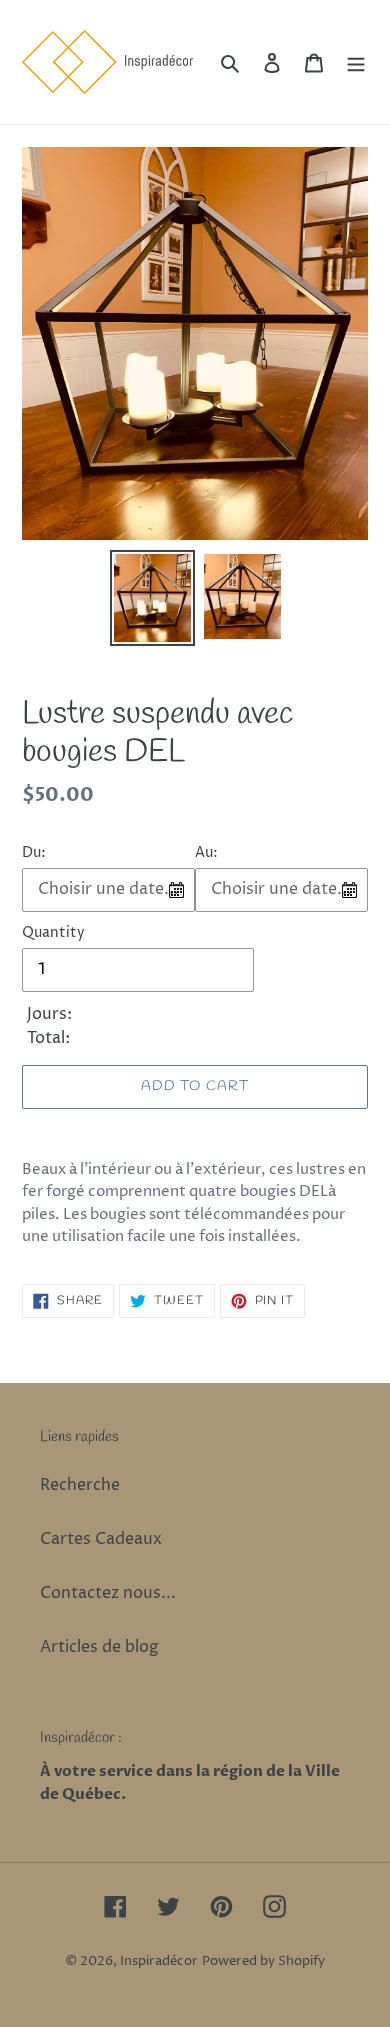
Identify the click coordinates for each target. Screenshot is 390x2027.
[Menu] (356, 62)
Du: (34, 852)
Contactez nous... (108, 1593)
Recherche (80, 1485)
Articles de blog (99, 1647)
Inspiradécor (159, 1961)
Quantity (53, 932)
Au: (206, 852)
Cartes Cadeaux (101, 1539)
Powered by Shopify (263, 1961)
